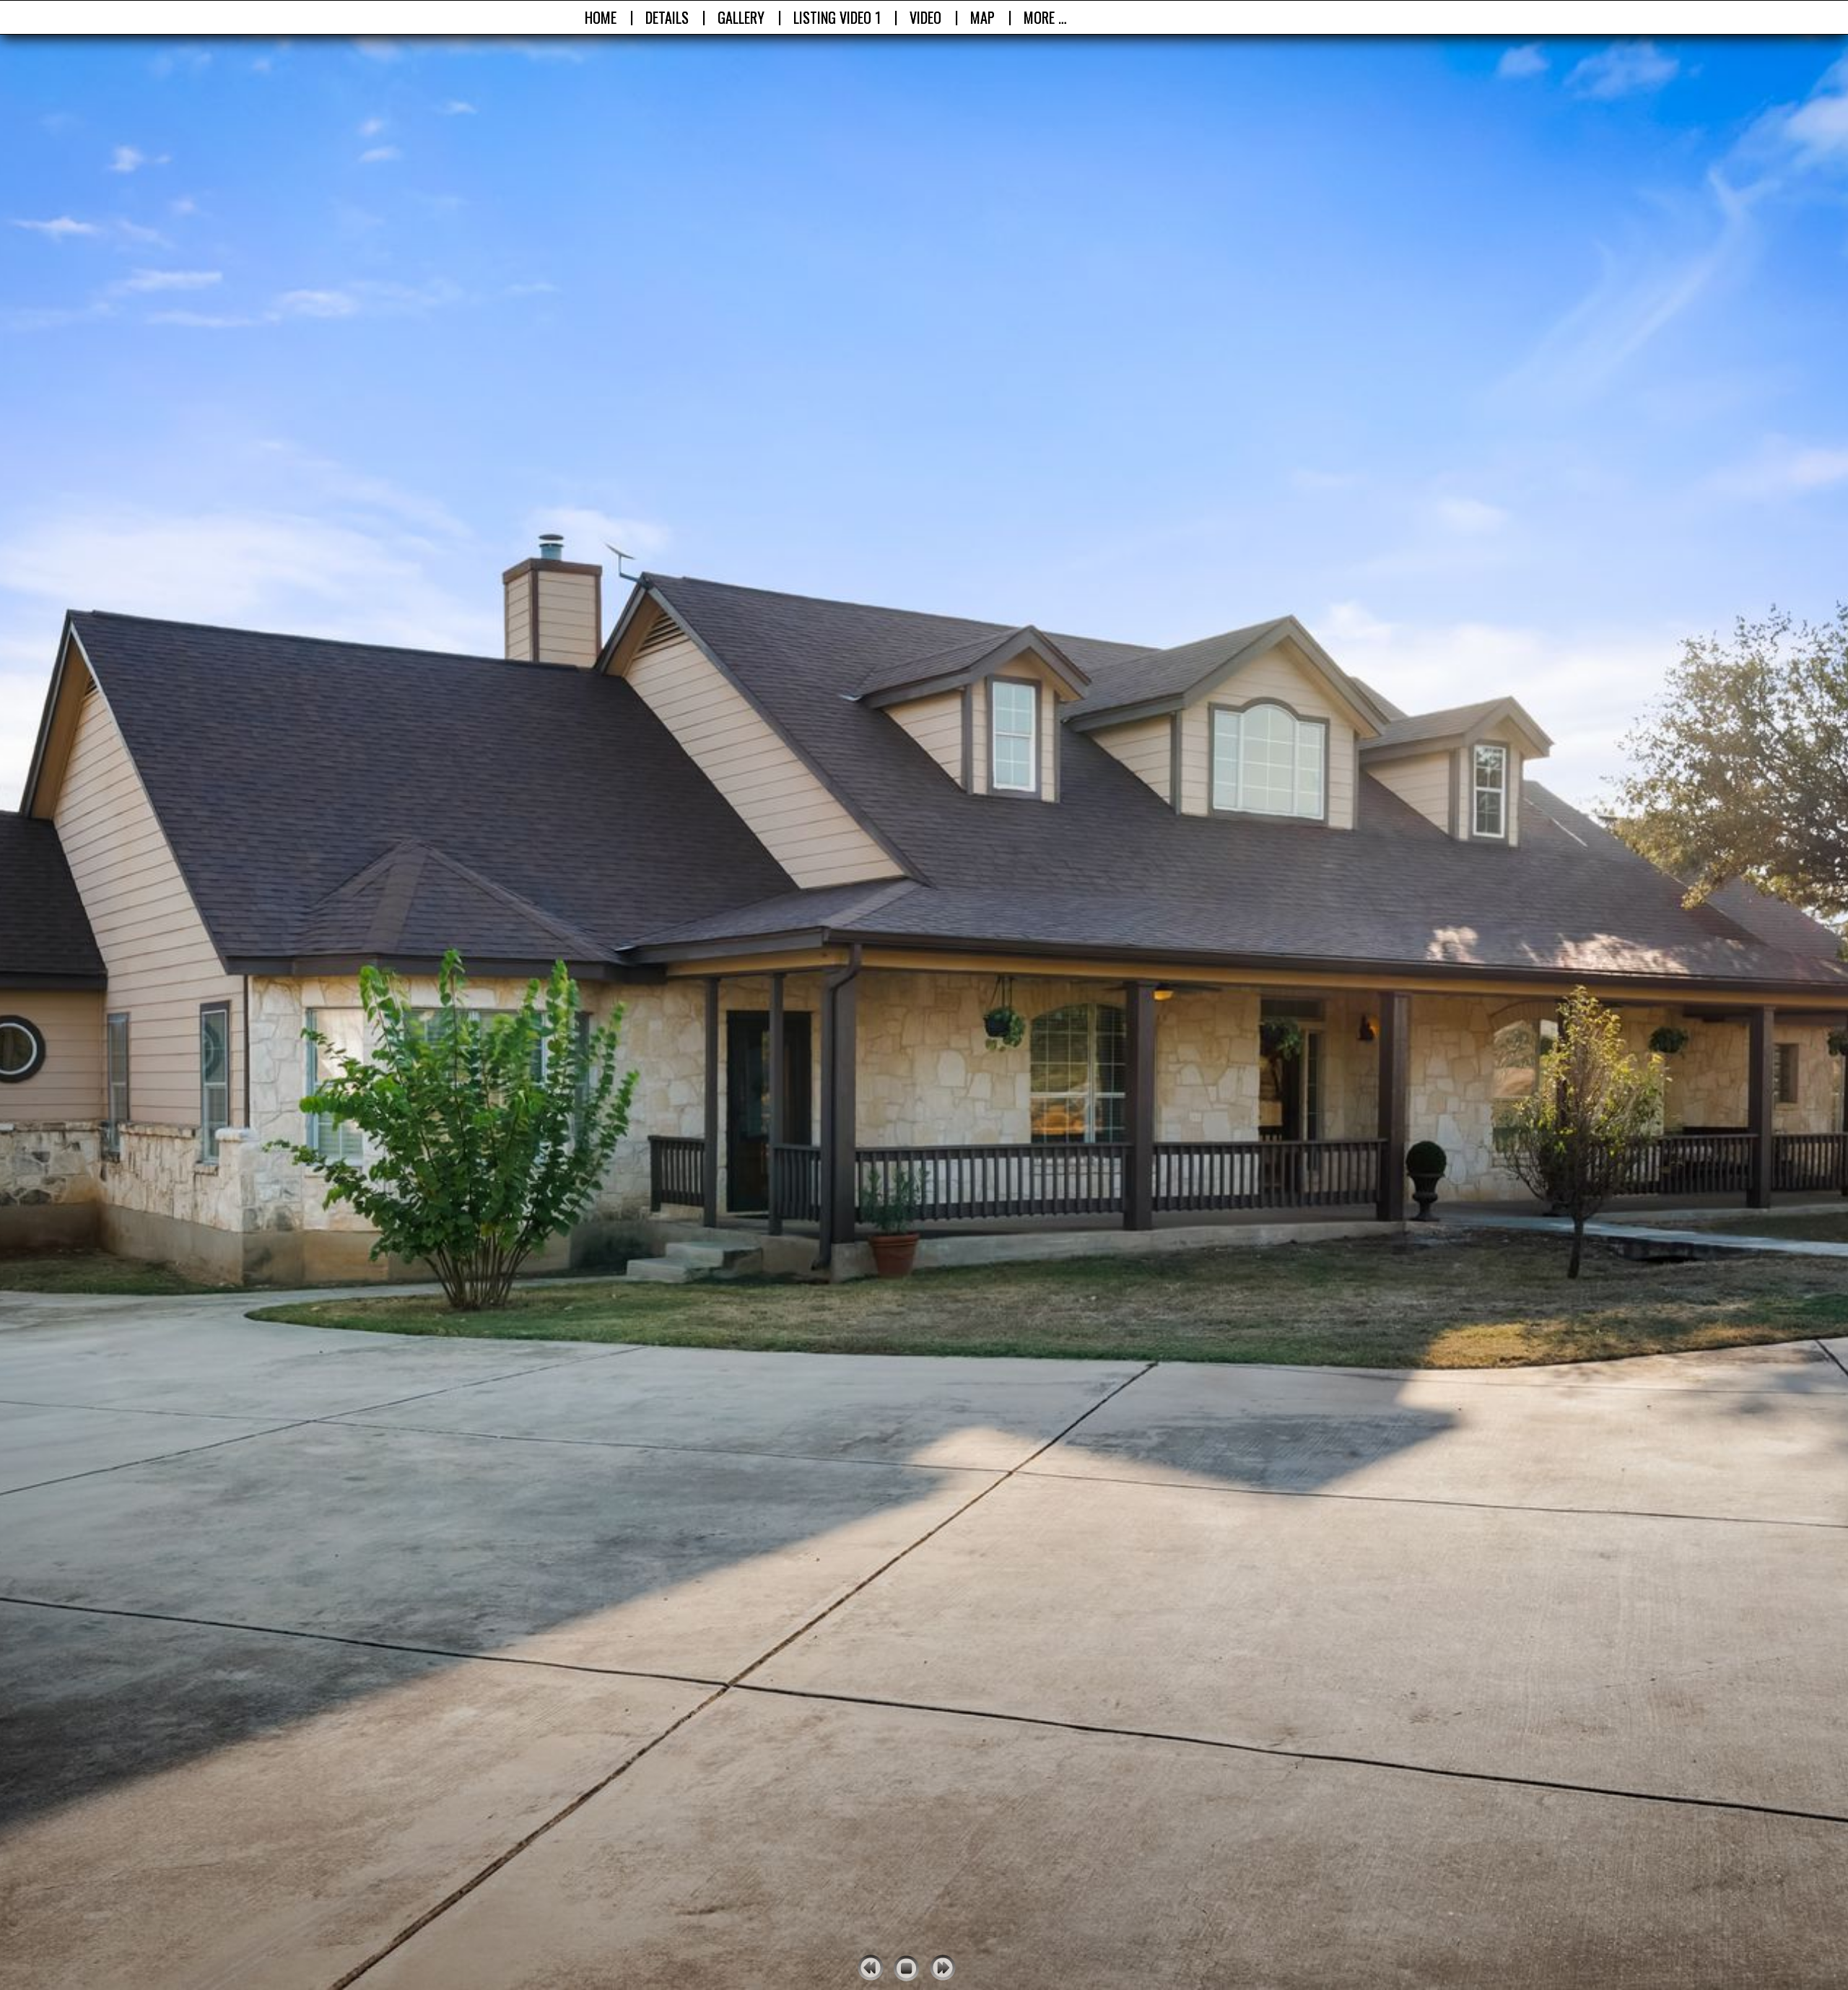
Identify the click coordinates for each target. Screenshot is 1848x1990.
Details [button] (667, 17)
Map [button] (982, 17)
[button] (837, 17)
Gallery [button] (741, 17)
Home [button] (601, 17)
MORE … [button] (1045, 17)
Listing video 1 (837, 17)
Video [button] (925, 17)
